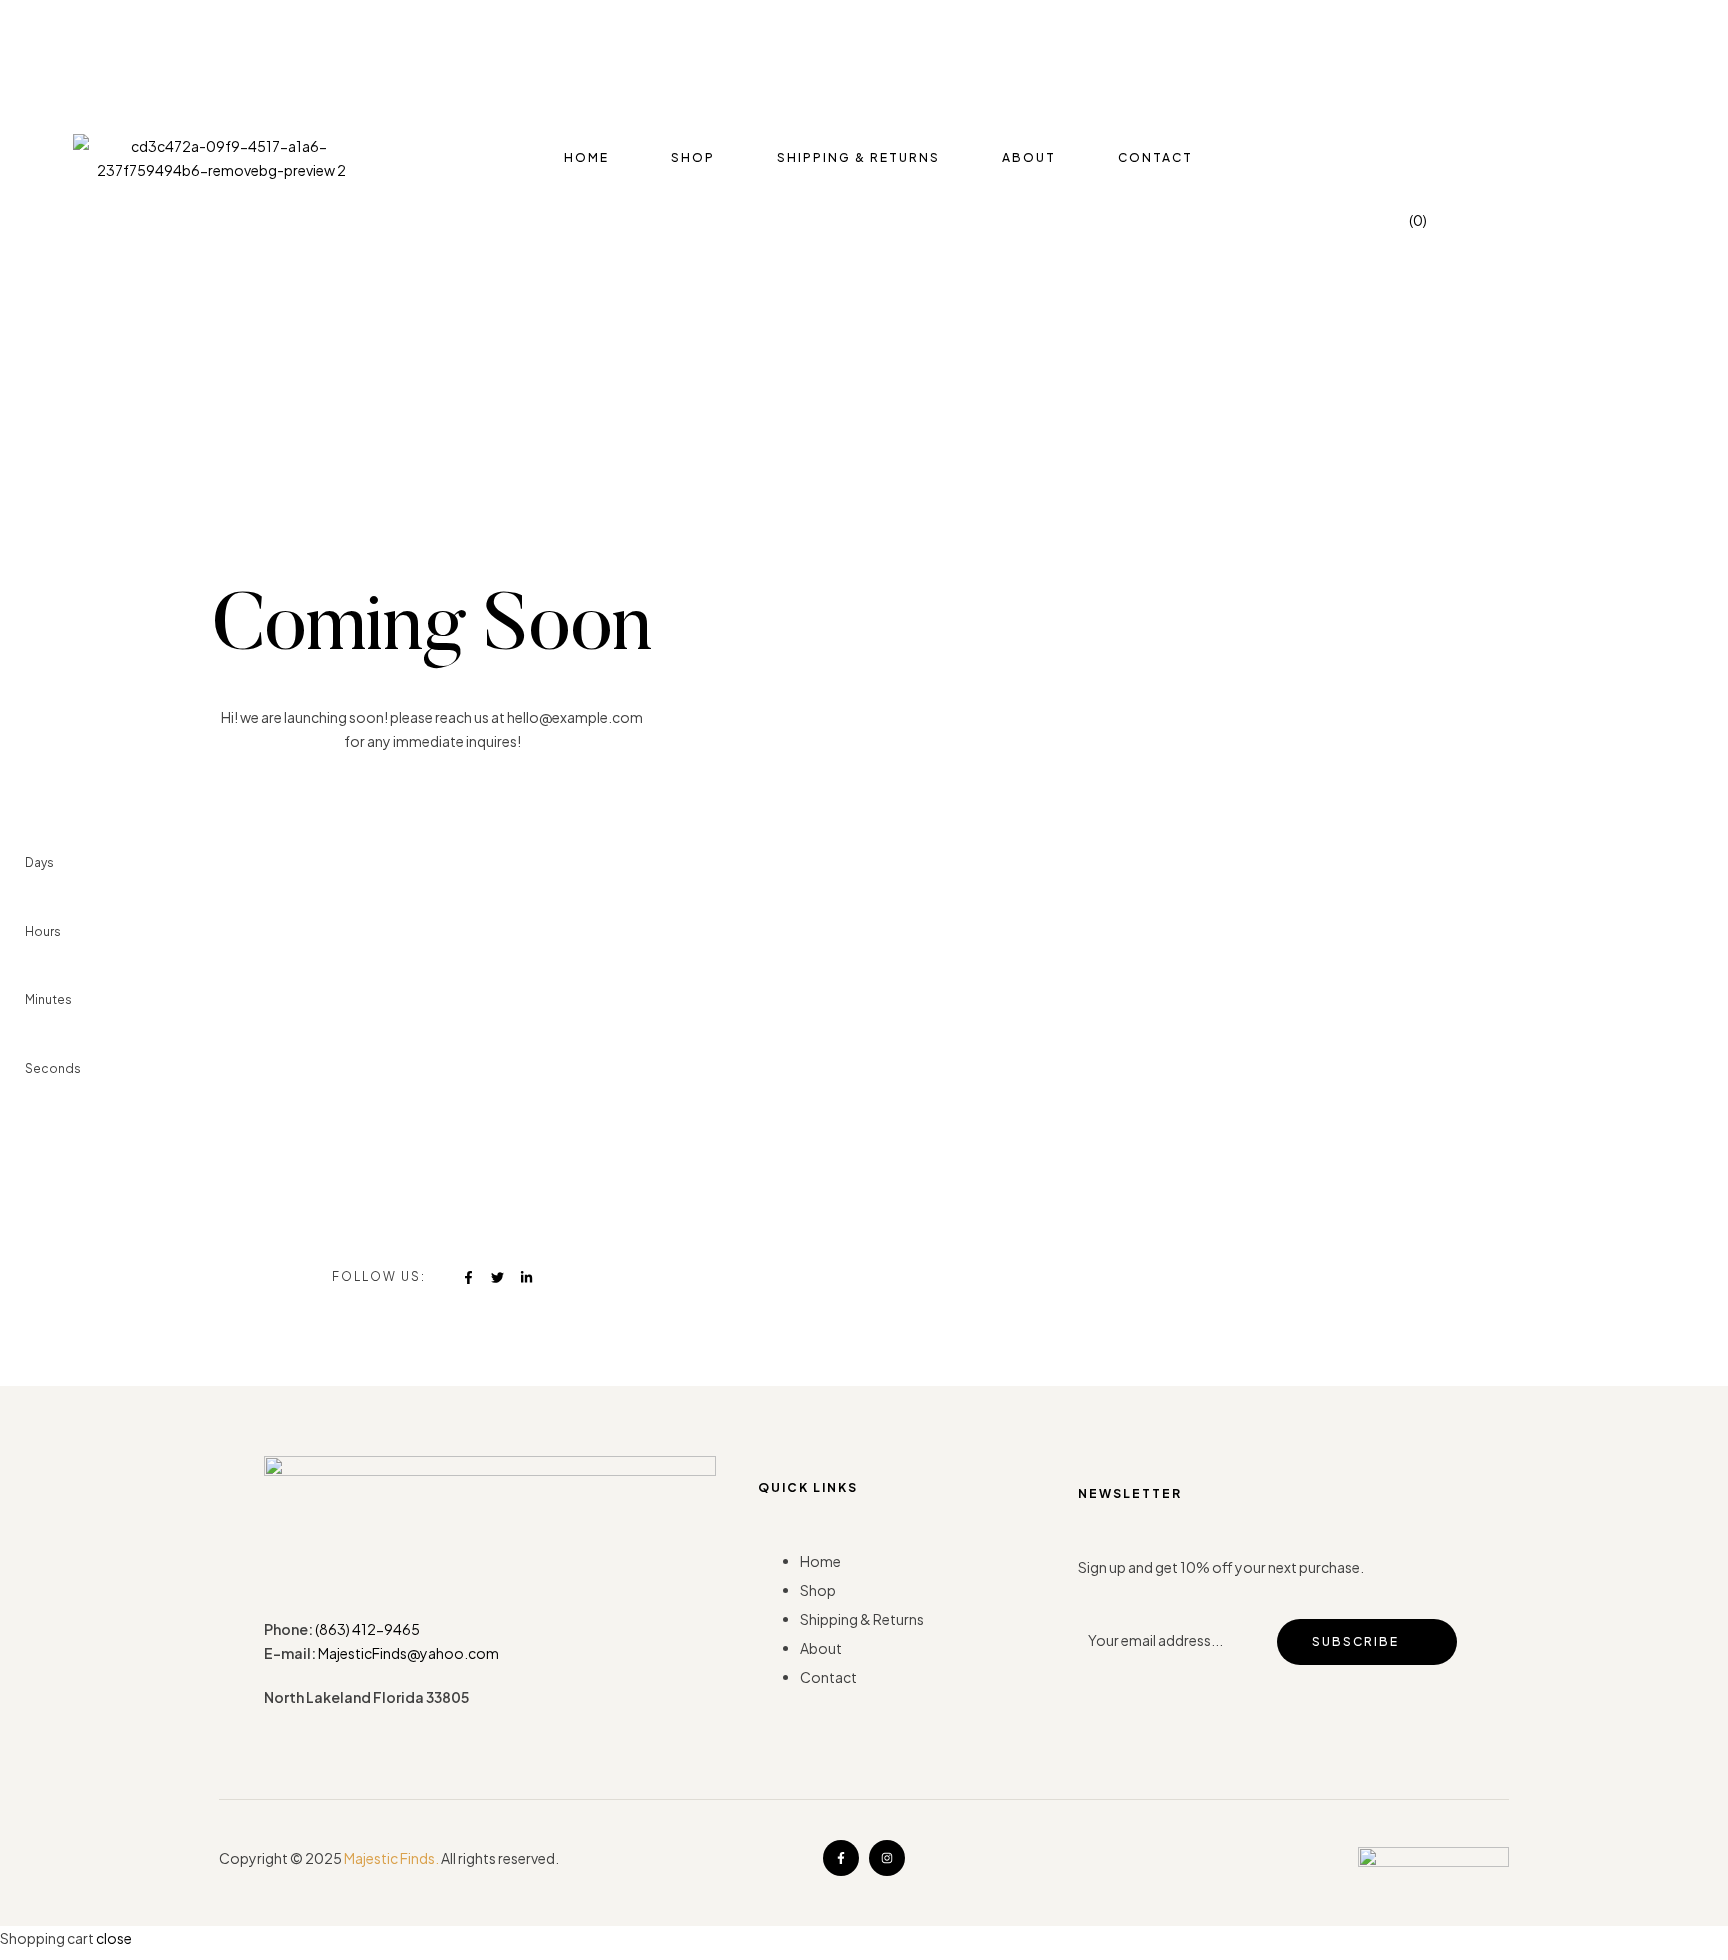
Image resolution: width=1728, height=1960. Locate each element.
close (114, 1938)
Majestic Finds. (391, 1858)
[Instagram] (887, 1858)
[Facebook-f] (841, 1858)
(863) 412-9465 (367, 1629)
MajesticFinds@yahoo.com (408, 1653)
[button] (31, 152)
